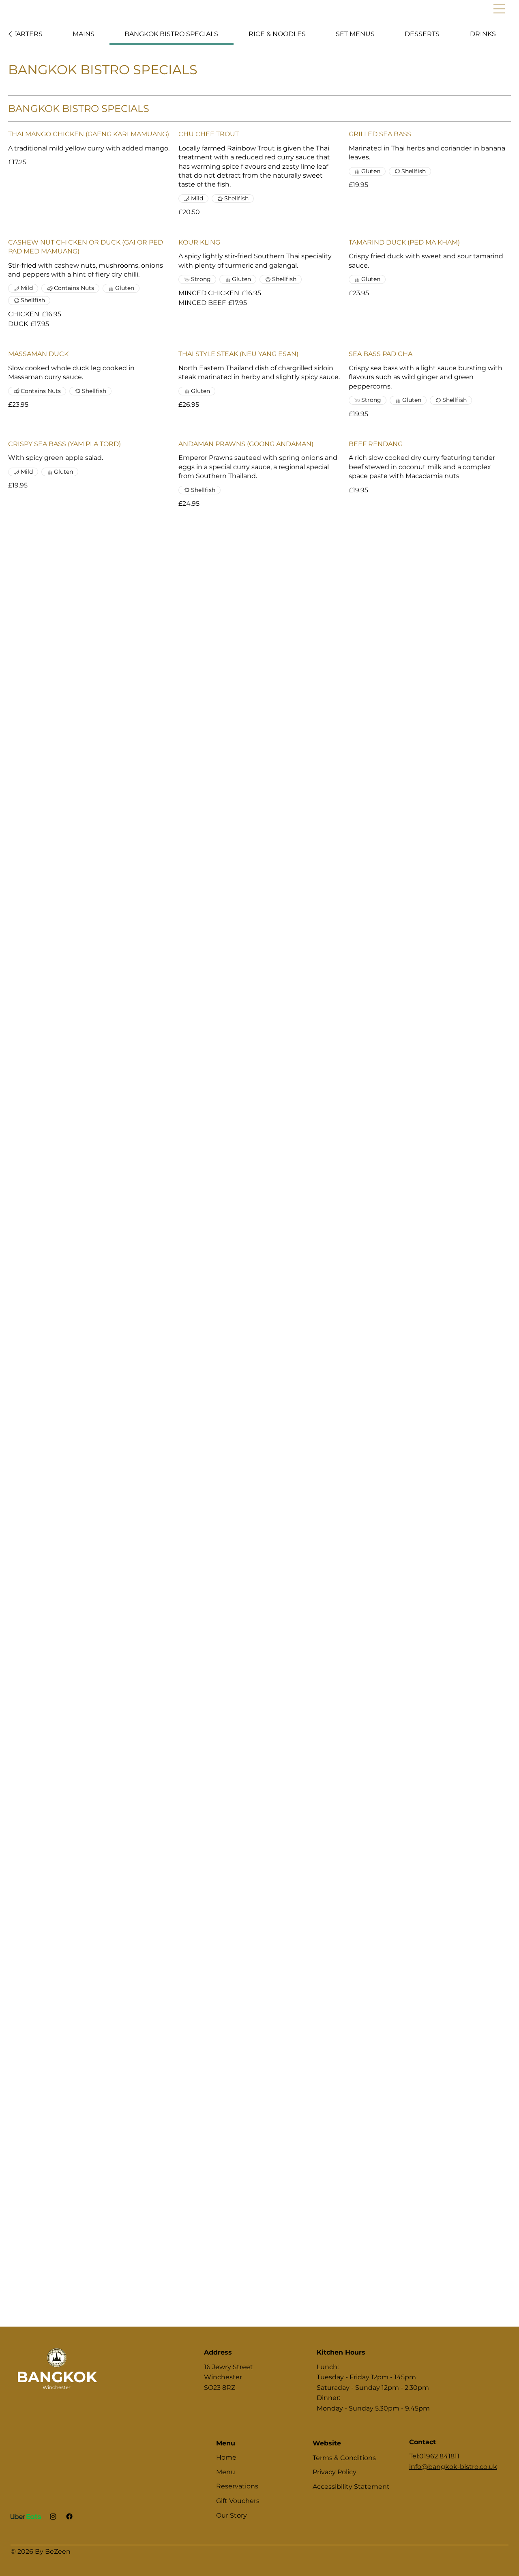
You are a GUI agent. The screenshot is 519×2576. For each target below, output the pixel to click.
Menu (226, 2472)
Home (226, 2457)
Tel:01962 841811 (434, 2456)
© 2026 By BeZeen (41, 2551)
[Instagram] (53, 2516)
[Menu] (372, 9)
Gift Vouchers (238, 2501)
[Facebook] (69, 2516)
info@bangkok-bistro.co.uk (453, 2467)
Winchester (57, 2387)
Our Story (232, 2515)
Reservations (237, 2486)
